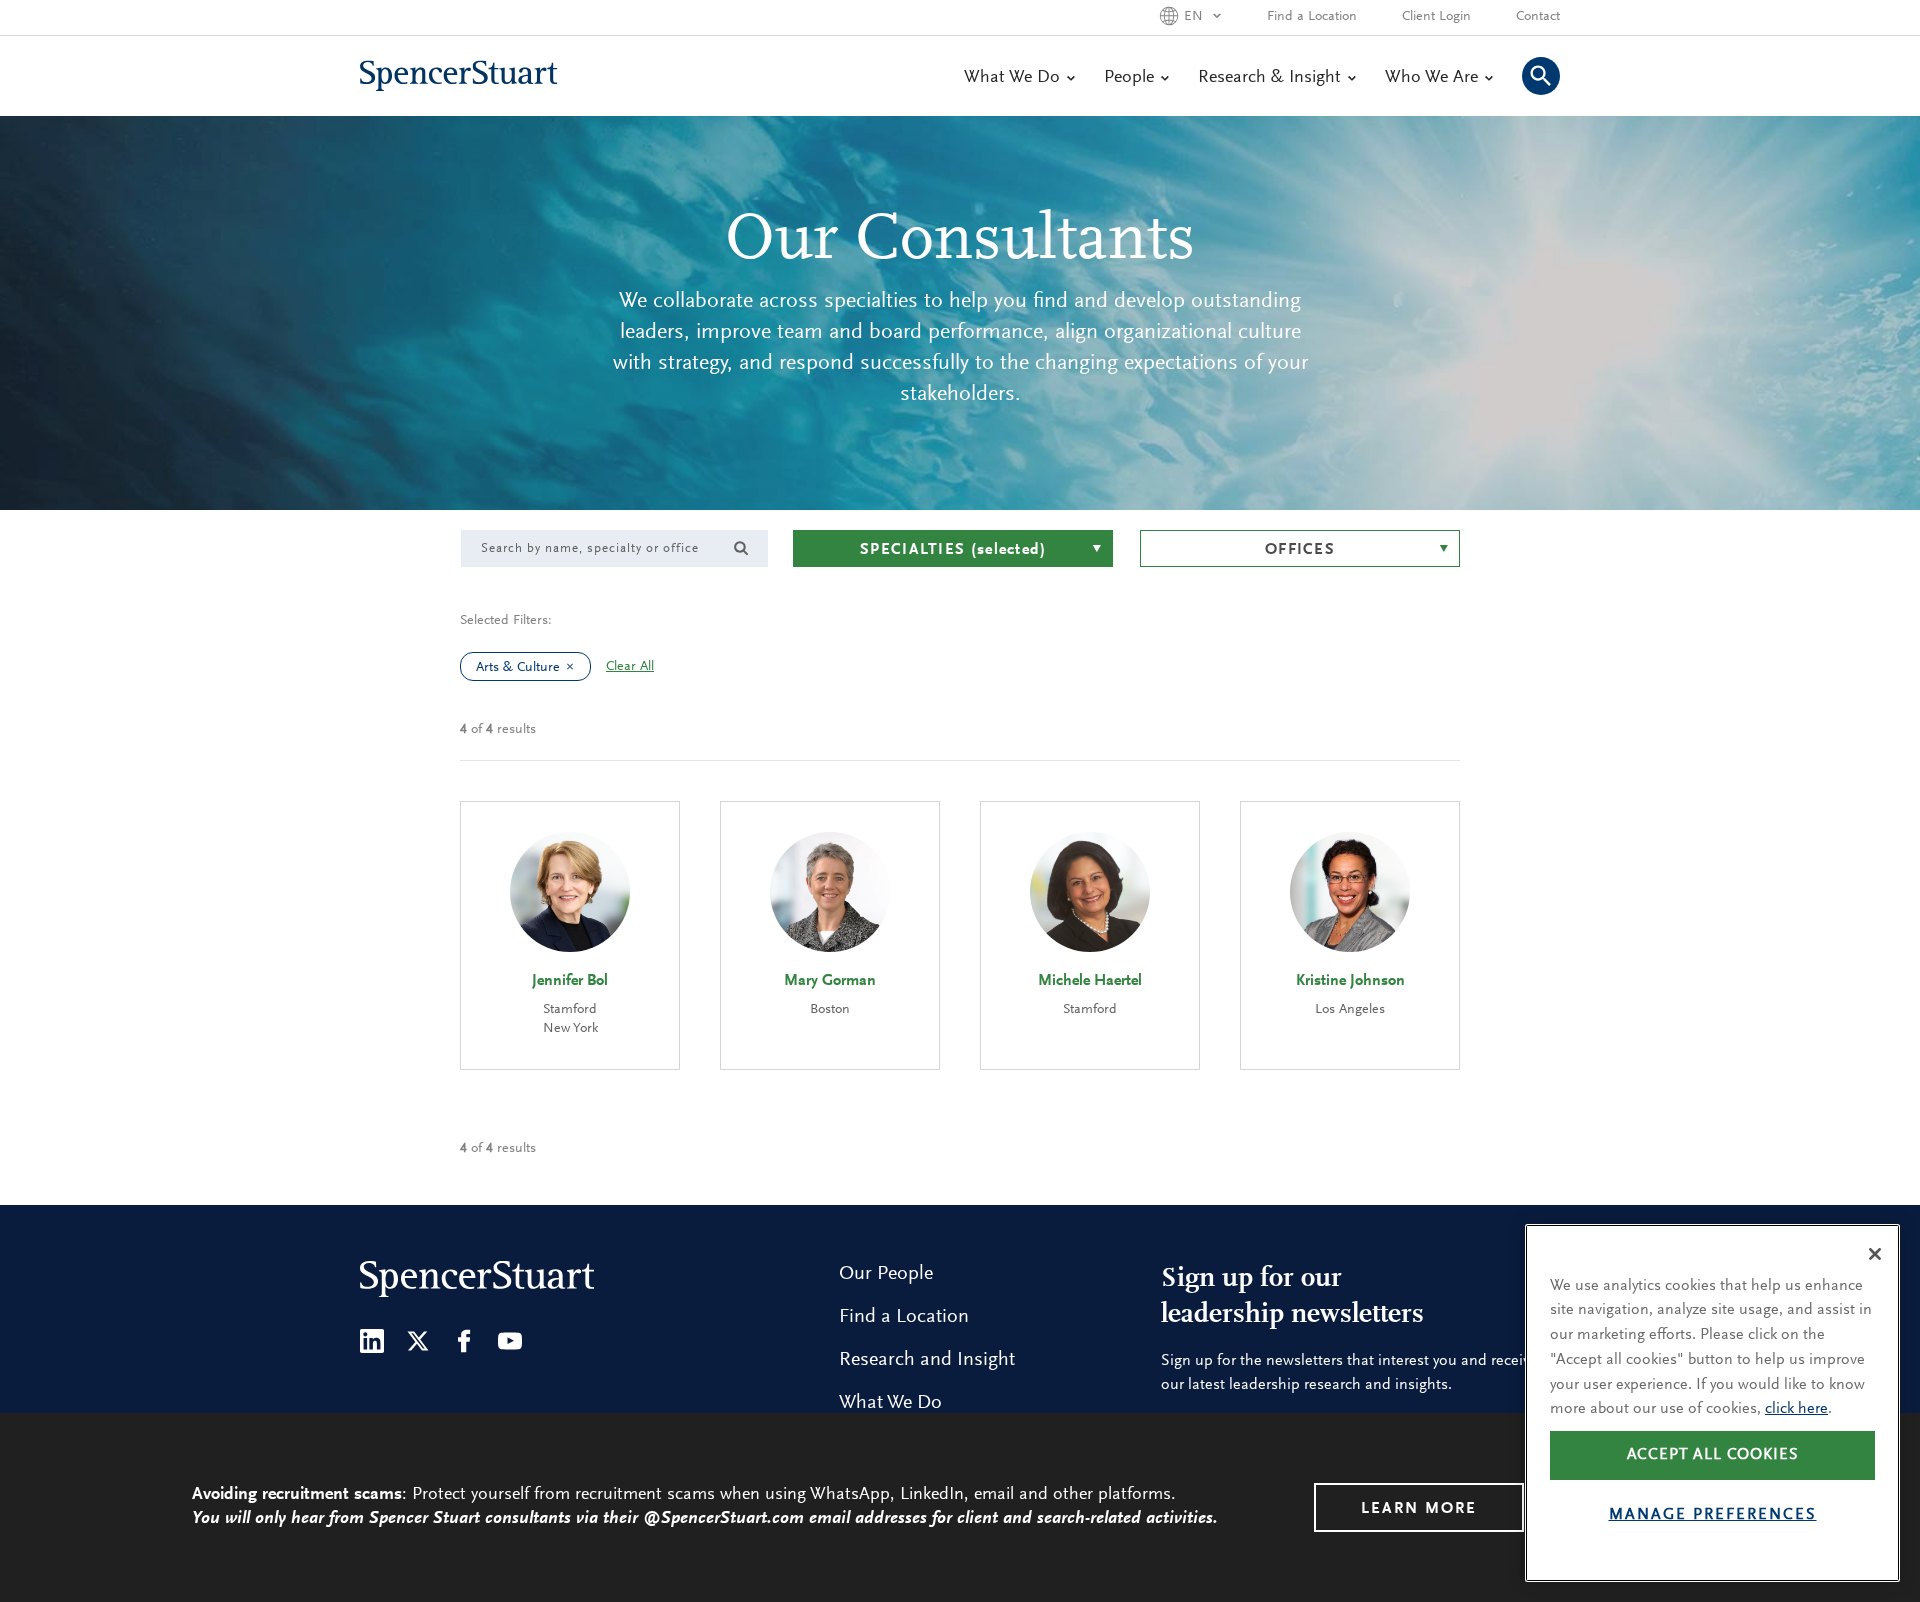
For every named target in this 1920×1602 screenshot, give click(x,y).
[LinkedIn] (372, 1341)
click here (1796, 1409)
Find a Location (1312, 17)
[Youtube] (510, 1341)
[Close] (1875, 1254)
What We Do (1012, 78)
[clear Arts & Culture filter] (575, 666)
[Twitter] (418, 1341)
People (1129, 78)
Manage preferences (1713, 1516)
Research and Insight (927, 1360)
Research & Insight (1269, 78)
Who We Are (1431, 78)
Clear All (630, 667)
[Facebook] (464, 1341)
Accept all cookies (1713, 1456)
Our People (886, 1274)
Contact (1538, 17)
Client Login (1436, 17)
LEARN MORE (1419, 1509)
